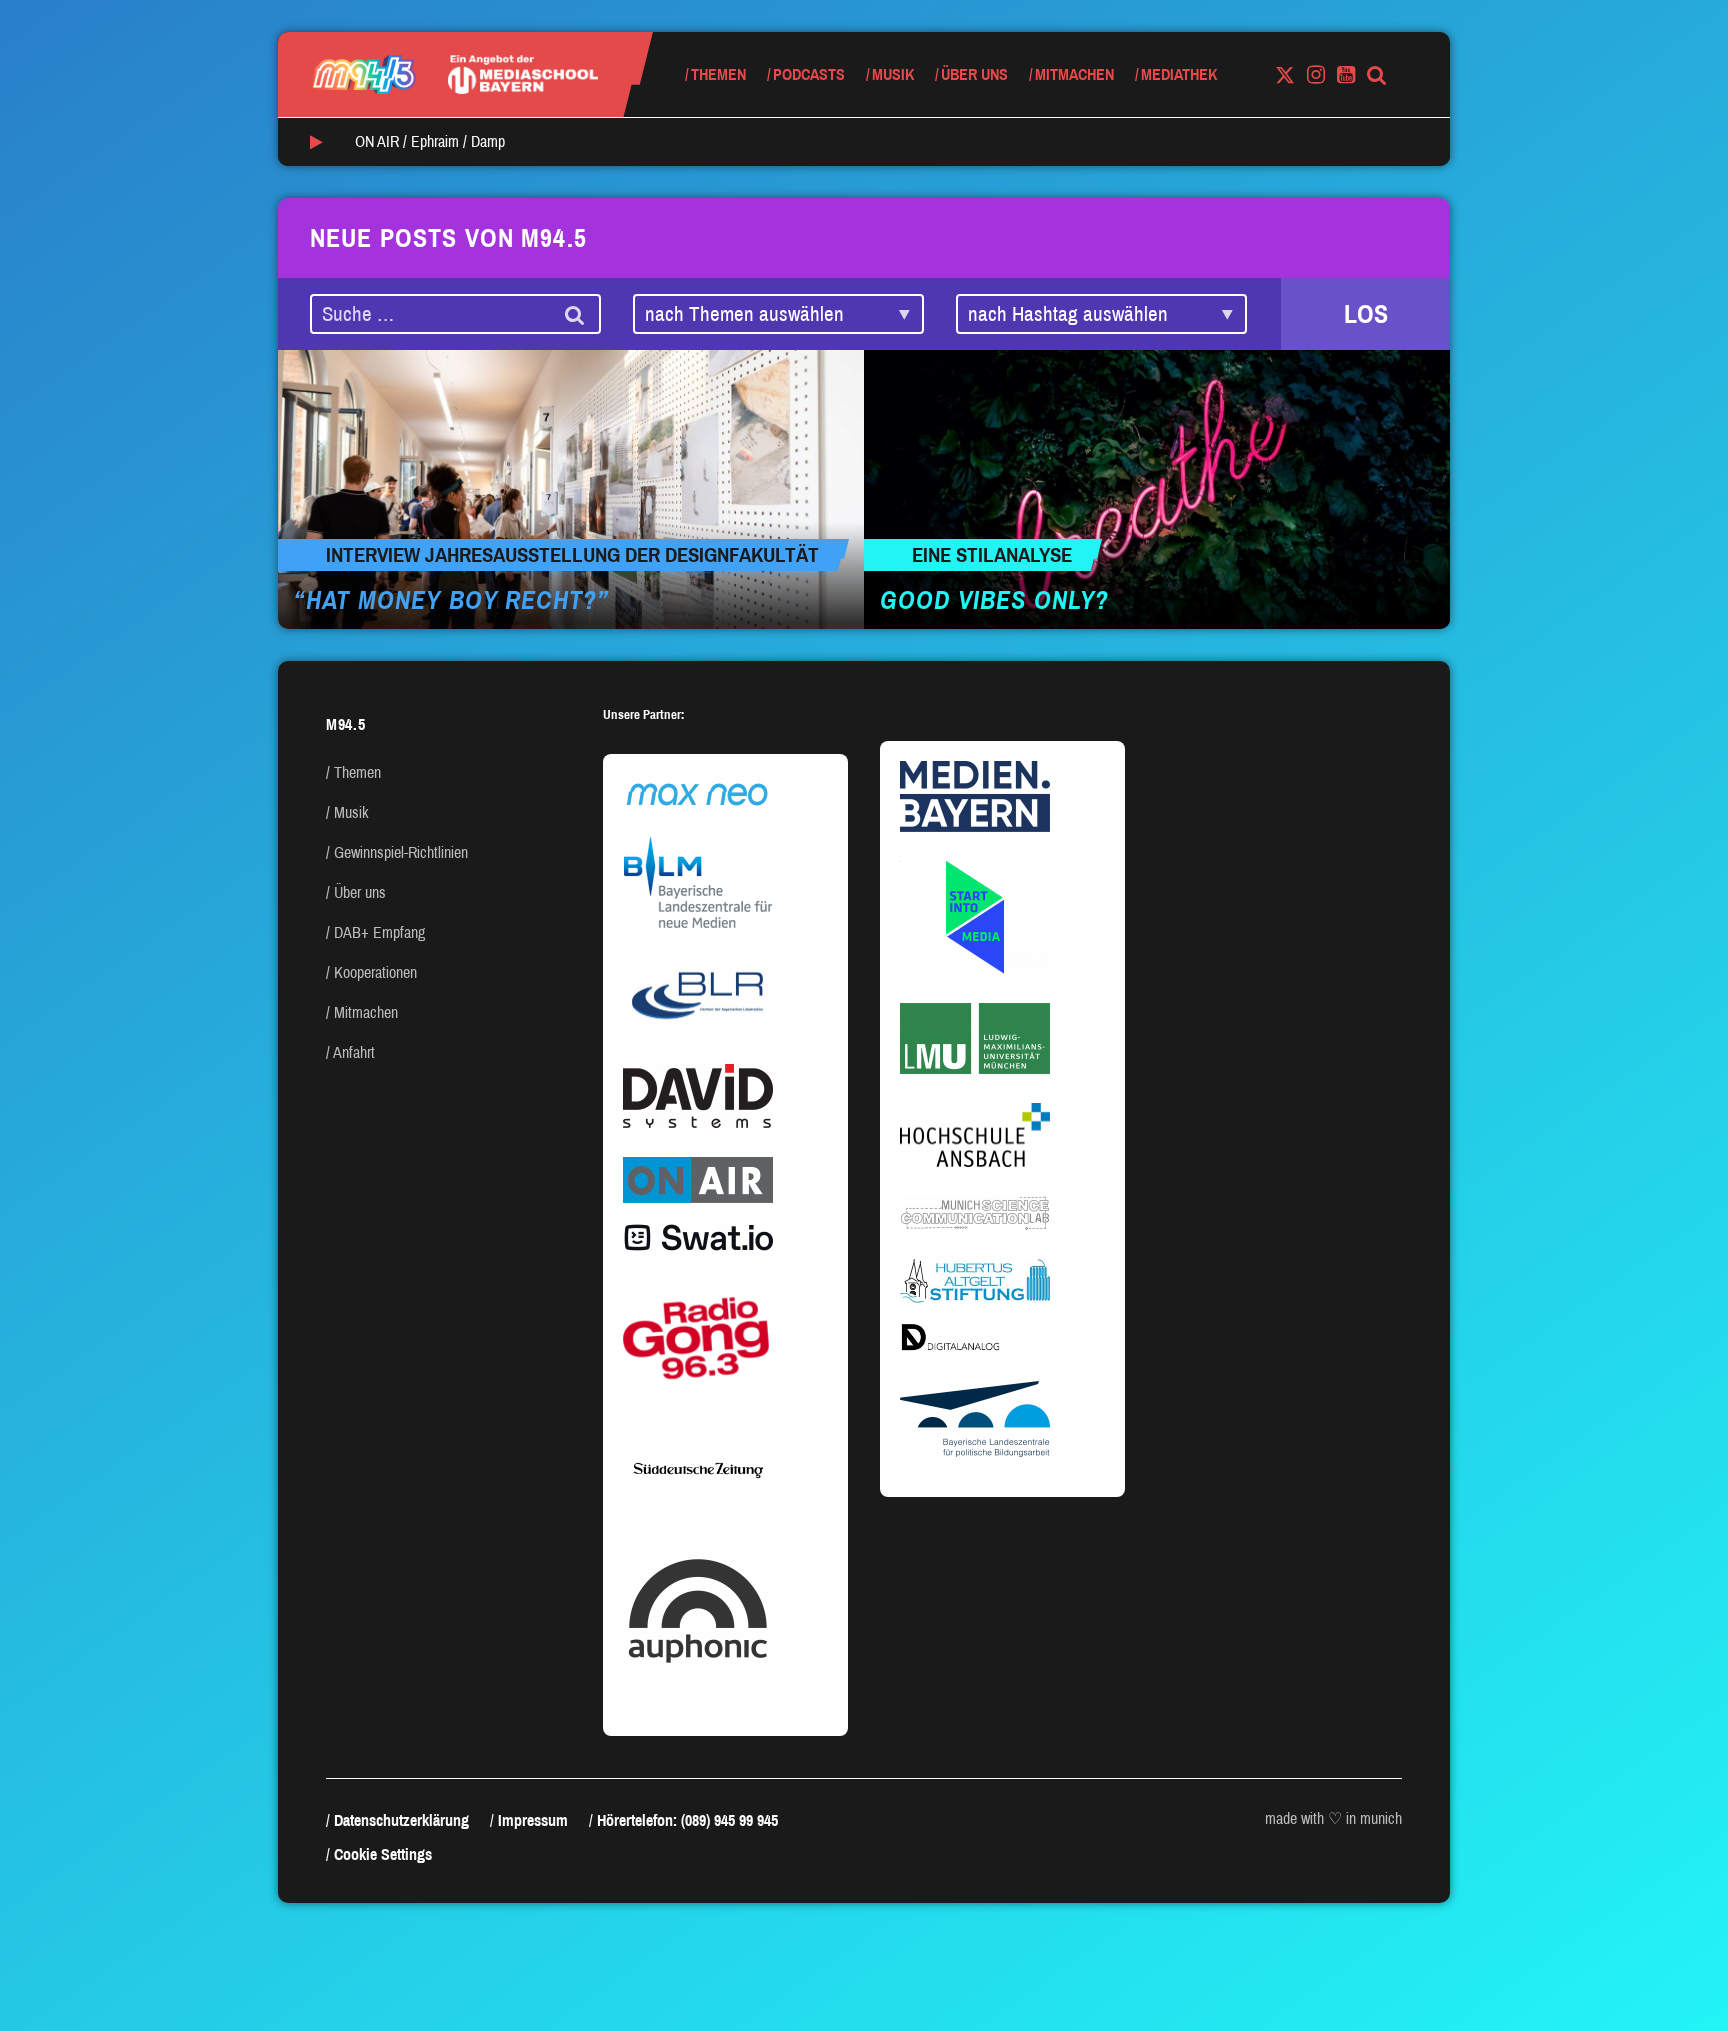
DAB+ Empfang (379, 932)
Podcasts (809, 74)
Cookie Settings (383, 1854)
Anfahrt (354, 1052)
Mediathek (1179, 74)
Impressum (533, 1820)
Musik (893, 74)
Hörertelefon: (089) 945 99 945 (687, 1820)
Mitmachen (1074, 74)
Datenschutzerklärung (401, 1820)
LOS (1366, 314)
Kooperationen (375, 972)
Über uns (974, 74)
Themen (718, 74)
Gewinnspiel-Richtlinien (401, 852)
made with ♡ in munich (1333, 1818)
